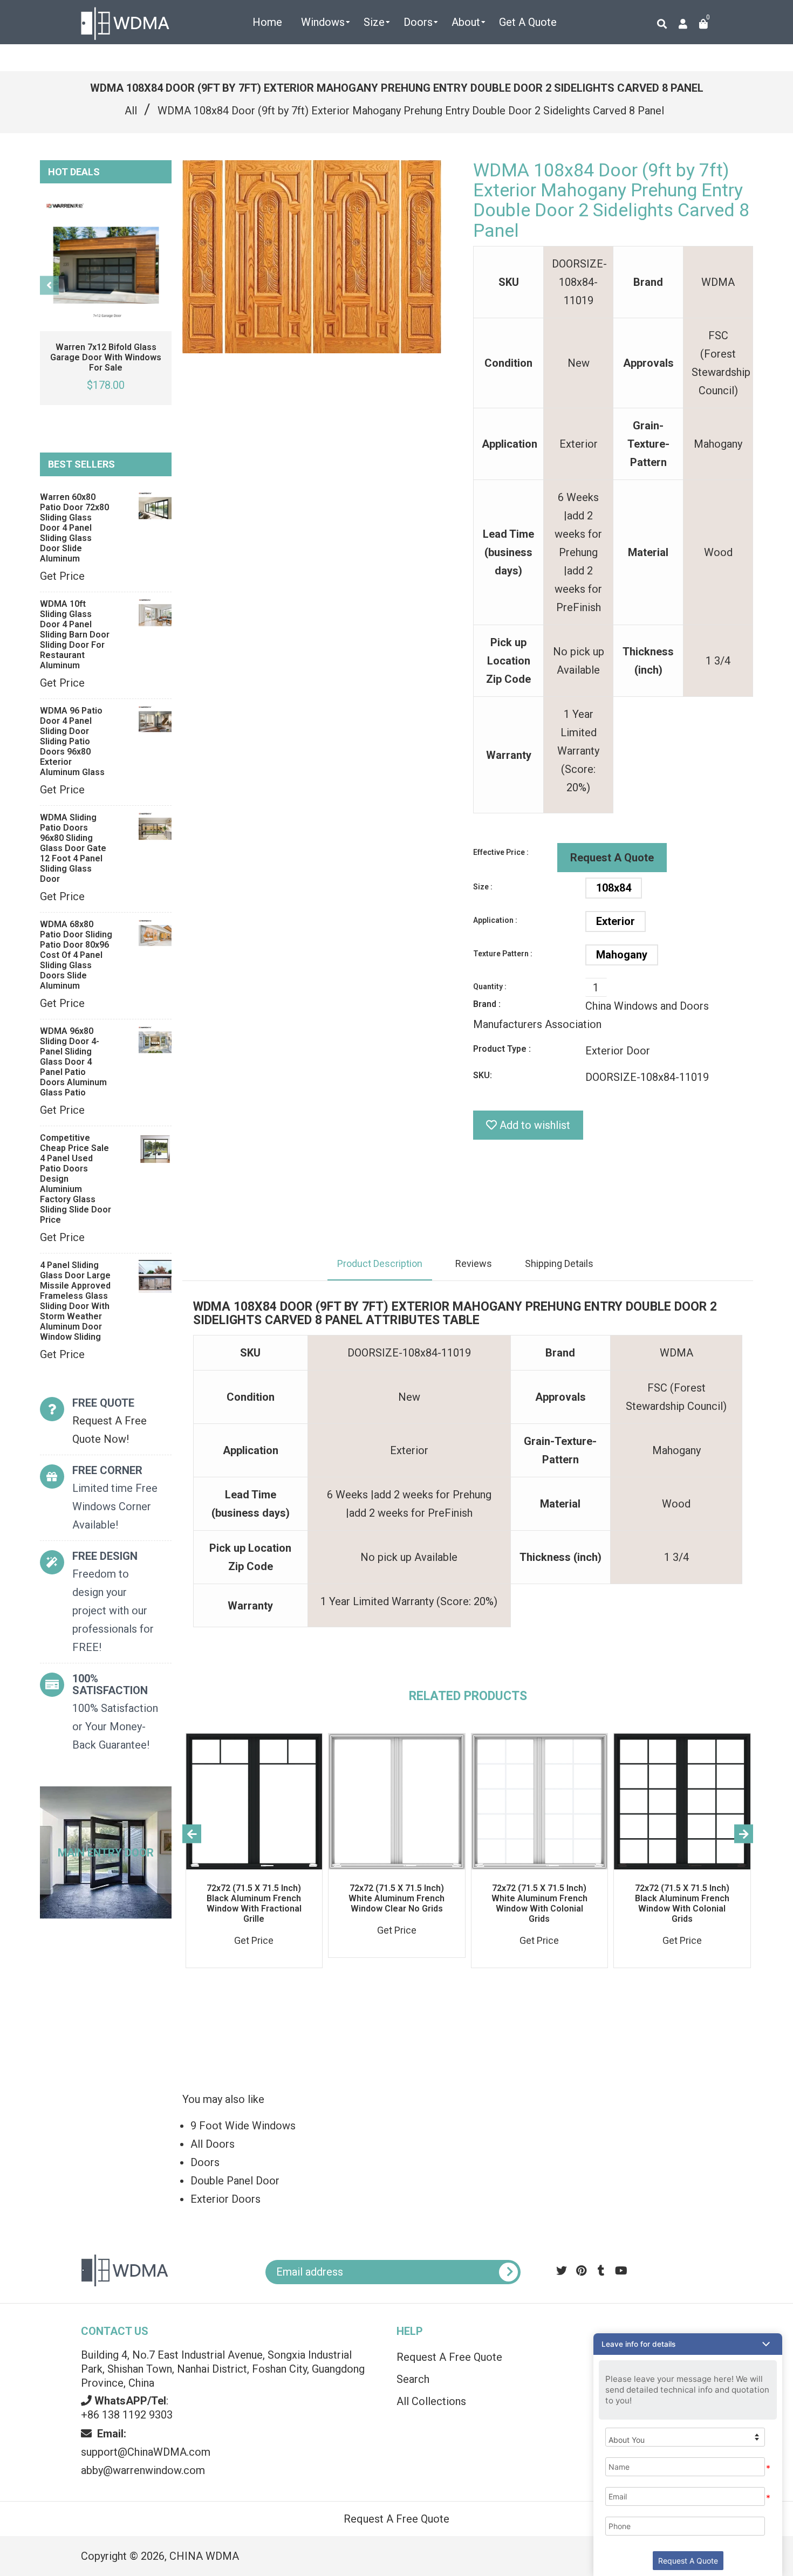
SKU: (483, 1075)
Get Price (62, 576)
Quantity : (490, 986)
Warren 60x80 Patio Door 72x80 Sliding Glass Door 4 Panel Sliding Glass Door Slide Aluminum (74, 528)
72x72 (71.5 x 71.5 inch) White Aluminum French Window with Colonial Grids (539, 1903)
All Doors (213, 2144)
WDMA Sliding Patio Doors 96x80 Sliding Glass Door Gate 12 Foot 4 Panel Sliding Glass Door (73, 848)
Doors (205, 2162)
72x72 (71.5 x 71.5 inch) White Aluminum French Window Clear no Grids (396, 1898)
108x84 (614, 888)
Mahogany (622, 955)
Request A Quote (612, 858)
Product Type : (502, 1049)
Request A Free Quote (449, 2357)
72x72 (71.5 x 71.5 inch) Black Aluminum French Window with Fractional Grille (254, 1903)
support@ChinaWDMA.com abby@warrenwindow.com (146, 2452)
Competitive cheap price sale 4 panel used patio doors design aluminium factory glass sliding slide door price (76, 1179)
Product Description (380, 1263)
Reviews (474, 1263)
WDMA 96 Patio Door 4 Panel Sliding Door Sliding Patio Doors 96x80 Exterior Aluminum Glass (72, 741)
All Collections (431, 2401)
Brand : (487, 1004)
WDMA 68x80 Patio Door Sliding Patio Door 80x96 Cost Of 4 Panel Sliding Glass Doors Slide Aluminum (76, 955)
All (131, 111)
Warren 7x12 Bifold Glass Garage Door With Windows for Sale (106, 357)
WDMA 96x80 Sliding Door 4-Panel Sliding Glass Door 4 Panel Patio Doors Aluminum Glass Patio (73, 1062)
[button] (688, 2344)
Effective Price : (501, 852)
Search (413, 2379)
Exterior (616, 921)
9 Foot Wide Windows (243, 2126)
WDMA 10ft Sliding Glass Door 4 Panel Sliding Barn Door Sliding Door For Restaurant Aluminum (75, 635)
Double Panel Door (235, 2181)
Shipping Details (559, 1263)
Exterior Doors (225, 2199)
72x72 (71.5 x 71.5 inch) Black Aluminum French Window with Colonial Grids (682, 1903)
